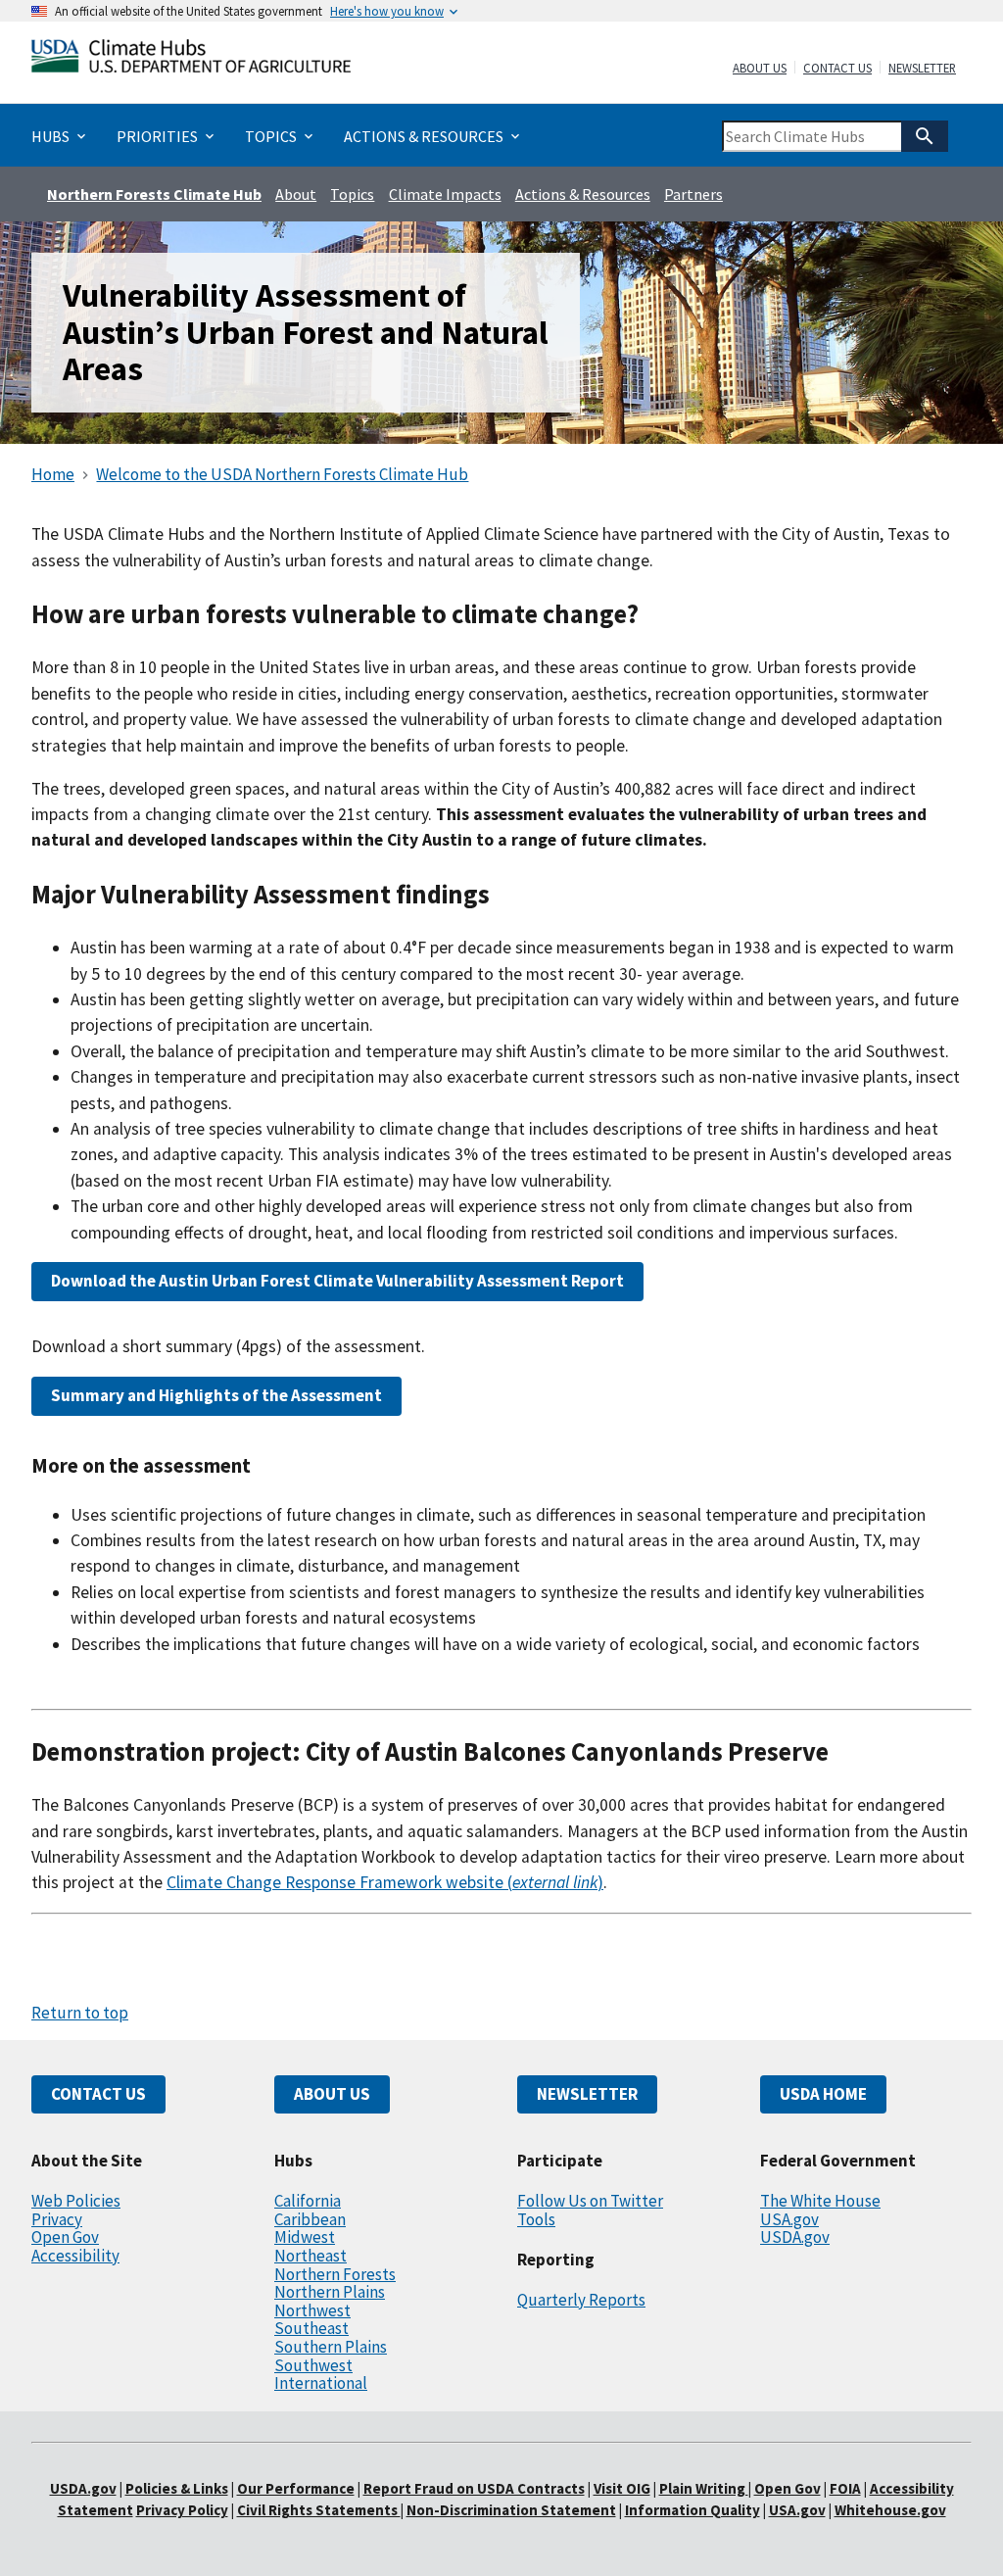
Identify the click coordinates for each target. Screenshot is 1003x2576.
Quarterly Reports (581, 2300)
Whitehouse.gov (890, 2510)
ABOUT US (332, 2094)
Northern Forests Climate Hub (154, 194)
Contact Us (837, 69)
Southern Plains (331, 2347)
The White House (820, 2201)
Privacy (57, 2219)
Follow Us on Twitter (590, 2201)
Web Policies (76, 2201)
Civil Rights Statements (319, 2510)
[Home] (191, 60)
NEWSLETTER (587, 2094)
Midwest (305, 2237)
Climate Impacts (445, 194)
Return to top (80, 2013)
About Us (760, 69)
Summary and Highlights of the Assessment (216, 1395)
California (308, 2201)
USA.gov (789, 2219)
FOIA (845, 2488)
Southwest (313, 2365)
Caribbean (310, 2219)
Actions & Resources (583, 194)
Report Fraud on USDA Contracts (474, 2488)
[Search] (925, 136)
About (296, 194)
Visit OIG (622, 2488)
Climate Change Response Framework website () (385, 1882)
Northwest (312, 2310)
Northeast (310, 2256)
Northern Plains (330, 2292)
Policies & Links (177, 2488)
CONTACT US (98, 2094)
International (321, 2383)
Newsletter (922, 69)
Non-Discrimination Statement (511, 2510)
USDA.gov (795, 2237)
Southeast (311, 2328)
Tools (536, 2219)
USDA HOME (823, 2094)
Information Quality (693, 2510)
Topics (352, 194)
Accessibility (75, 2256)
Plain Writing (704, 2488)
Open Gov (65, 2237)
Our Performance (296, 2488)
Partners (693, 194)
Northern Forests (335, 2274)
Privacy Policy (182, 2510)
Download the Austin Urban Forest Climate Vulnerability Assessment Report (337, 1281)
